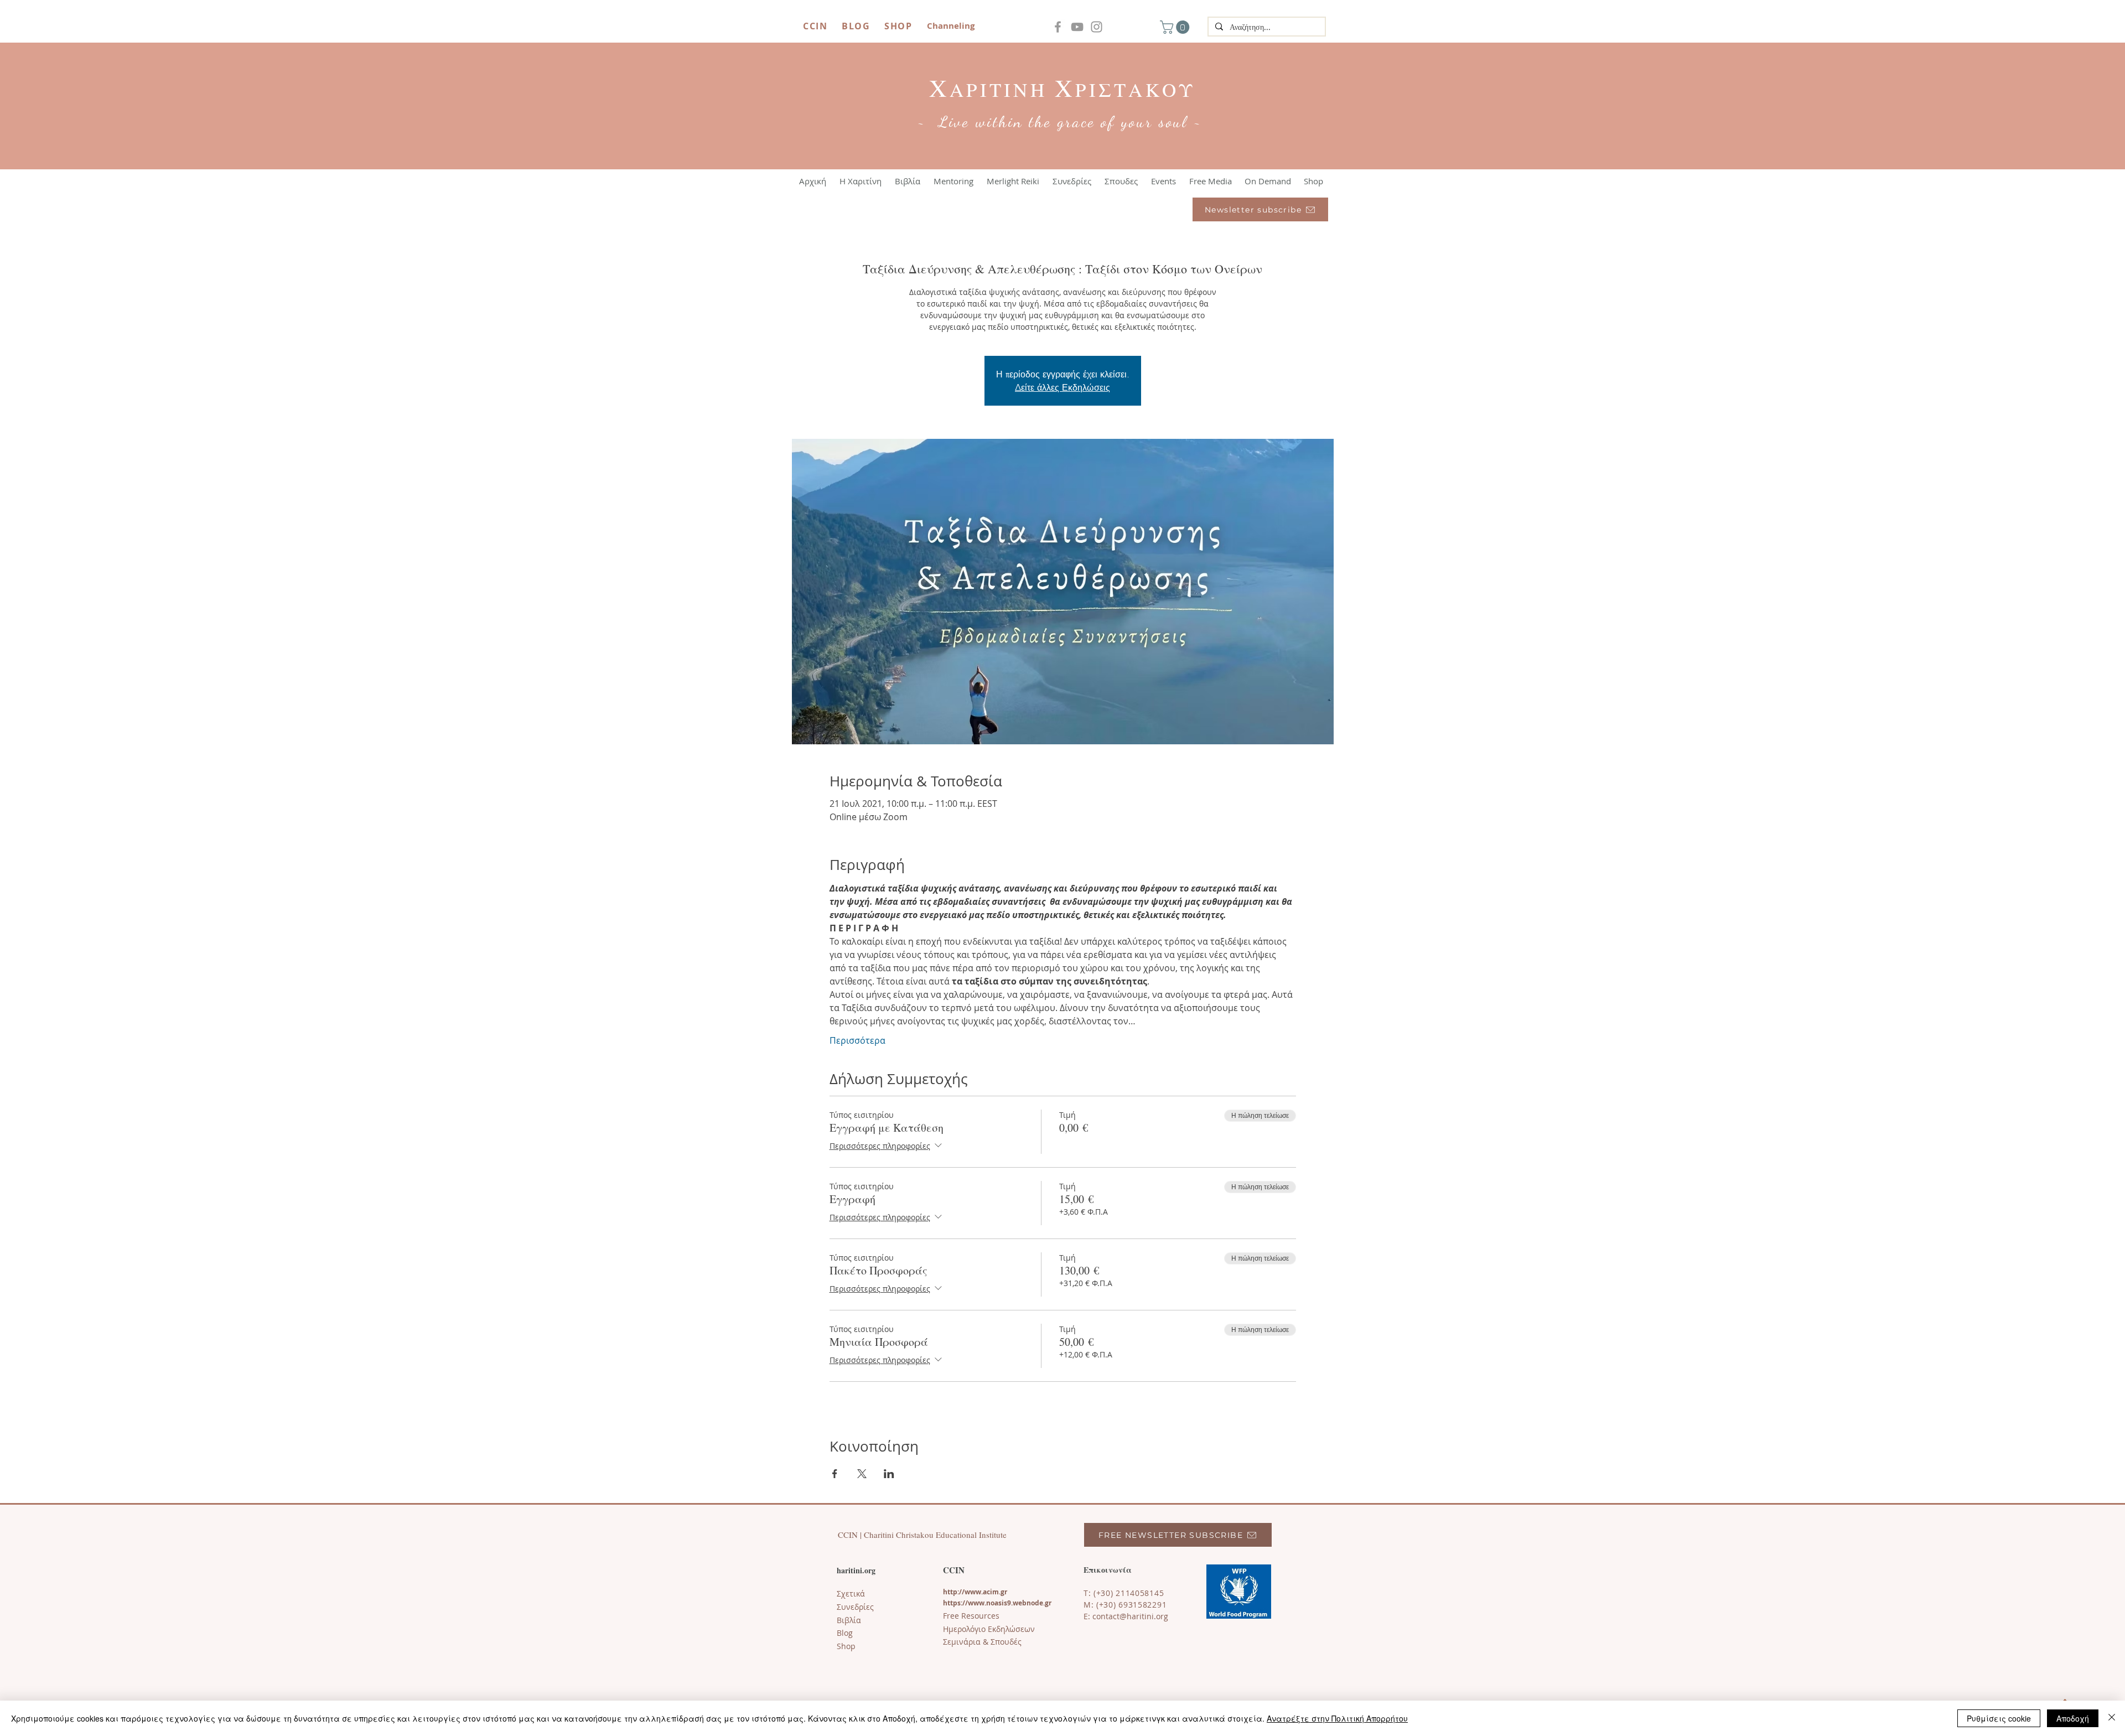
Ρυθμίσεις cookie (1999, 1718)
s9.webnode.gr (1028, 1603)
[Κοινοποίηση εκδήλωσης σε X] (862, 1474)
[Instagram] (1097, 27)
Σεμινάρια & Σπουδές (982, 1642)
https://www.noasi (973, 1603)
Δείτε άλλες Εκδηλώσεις (1062, 387)
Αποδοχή (2073, 1718)
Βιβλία (849, 1620)
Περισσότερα (857, 1040)
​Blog (845, 1633)
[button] (1176, 27)
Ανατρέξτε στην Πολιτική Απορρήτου (1337, 1718)
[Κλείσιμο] (2112, 1718)
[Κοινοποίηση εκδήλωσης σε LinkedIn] (889, 1474)
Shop (846, 1646)
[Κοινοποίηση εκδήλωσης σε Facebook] (835, 1474)
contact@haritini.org (1130, 1616)
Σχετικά (851, 1594)
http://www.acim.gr (975, 1592)
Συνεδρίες (855, 1607)
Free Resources (971, 1616)
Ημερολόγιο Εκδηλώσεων (989, 1629)
